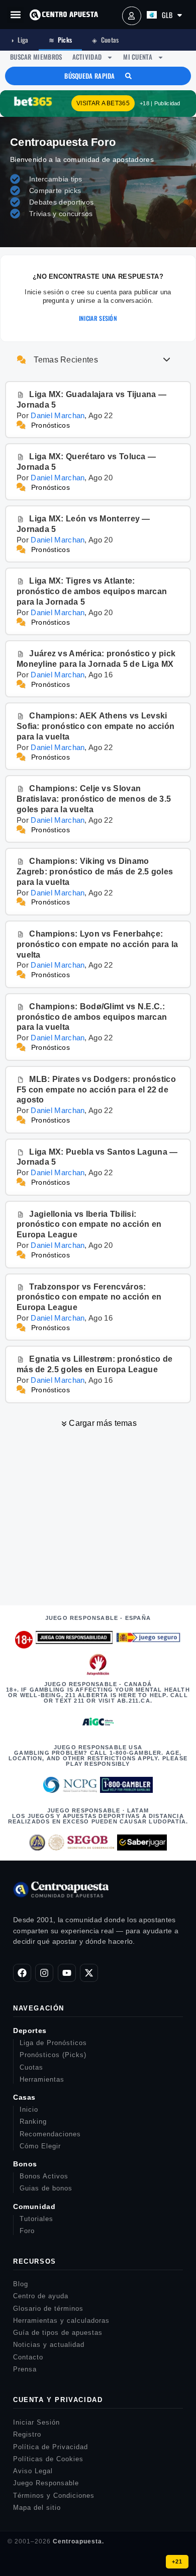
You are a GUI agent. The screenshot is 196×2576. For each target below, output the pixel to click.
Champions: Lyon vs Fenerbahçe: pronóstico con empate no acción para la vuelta (97, 944)
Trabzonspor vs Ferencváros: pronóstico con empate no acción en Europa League (89, 1297)
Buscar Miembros (36, 57)
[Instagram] (44, 1973)
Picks (61, 40)
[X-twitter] (89, 1973)
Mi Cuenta (138, 57)
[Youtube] (67, 1973)
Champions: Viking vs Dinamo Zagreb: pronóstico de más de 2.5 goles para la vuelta (95, 872)
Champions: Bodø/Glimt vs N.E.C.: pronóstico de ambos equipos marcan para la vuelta (92, 1017)
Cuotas (105, 40)
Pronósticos (51, 425)
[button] (15, 15)
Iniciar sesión (98, 318)
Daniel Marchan (58, 415)
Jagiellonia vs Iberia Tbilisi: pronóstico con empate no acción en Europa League (89, 1225)
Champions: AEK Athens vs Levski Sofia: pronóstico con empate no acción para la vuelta (95, 726)
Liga (19, 40)
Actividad (87, 57)
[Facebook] (22, 1973)
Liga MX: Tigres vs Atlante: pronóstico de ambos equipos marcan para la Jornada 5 (92, 591)
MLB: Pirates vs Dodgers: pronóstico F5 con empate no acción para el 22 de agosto (96, 1090)
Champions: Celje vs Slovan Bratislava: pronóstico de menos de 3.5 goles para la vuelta (94, 799)
